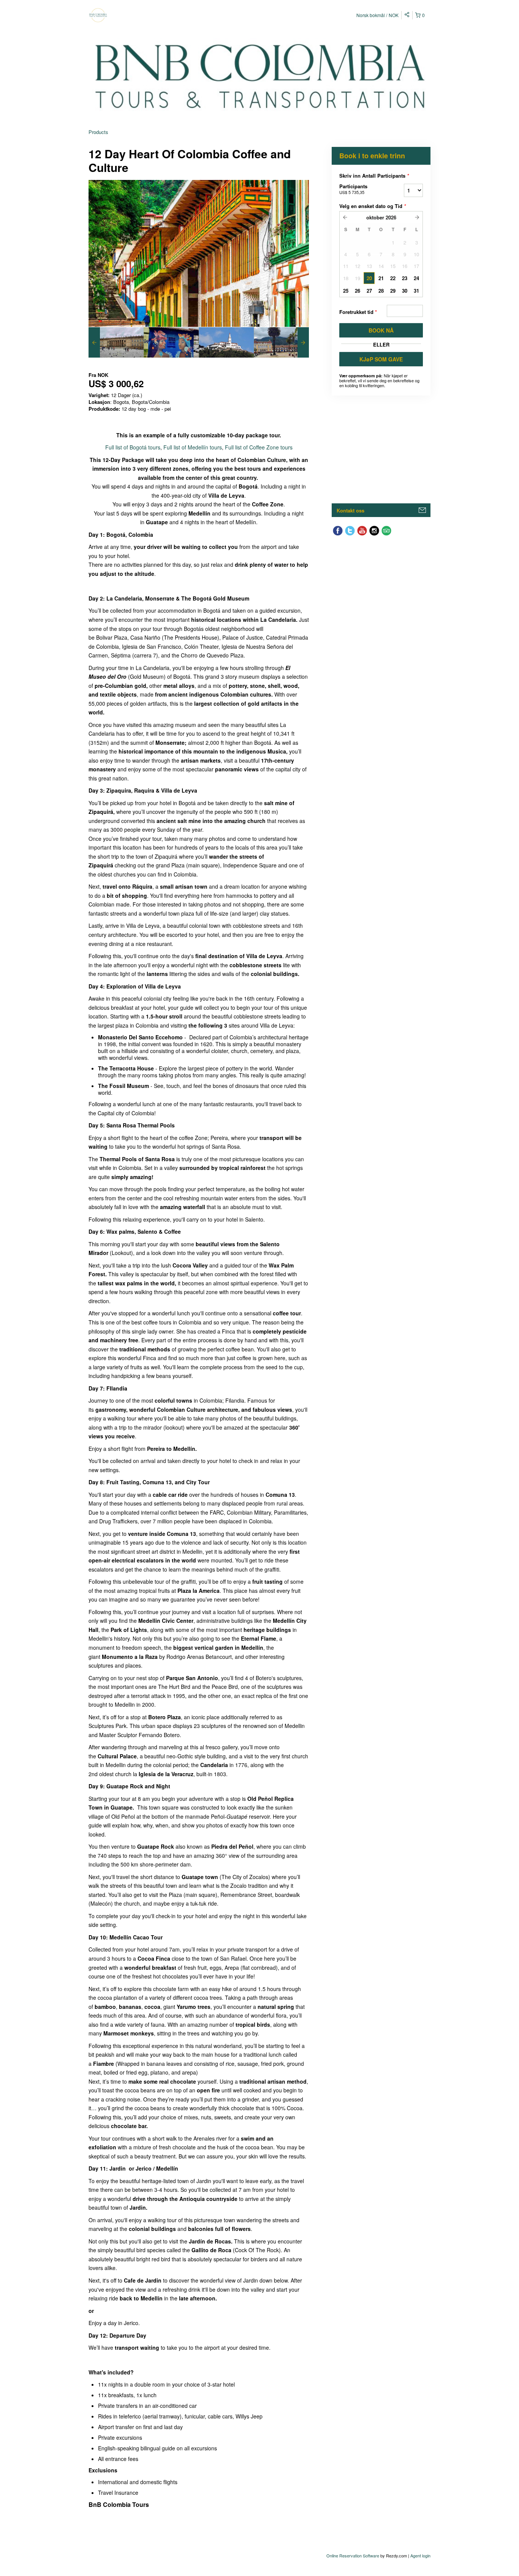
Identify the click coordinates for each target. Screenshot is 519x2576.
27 (369, 291)
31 (416, 291)
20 (369, 278)
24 (416, 278)
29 (393, 291)
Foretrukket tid (358, 312)
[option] (116, 342)
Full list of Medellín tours (193, 447)
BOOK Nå (381, 330)
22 (393, 278)
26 (358, 291)
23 (405, 278)
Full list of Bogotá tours (133, 447)
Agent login (420, 2556)
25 (346, 291)
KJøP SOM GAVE (381, 359)
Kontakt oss (350, 510)
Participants (353, 189)
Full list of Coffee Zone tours (259, 447)
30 (405, 291)
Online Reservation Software (353, 2556)
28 (381, 291)
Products (98, 132)
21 (381, 278)
